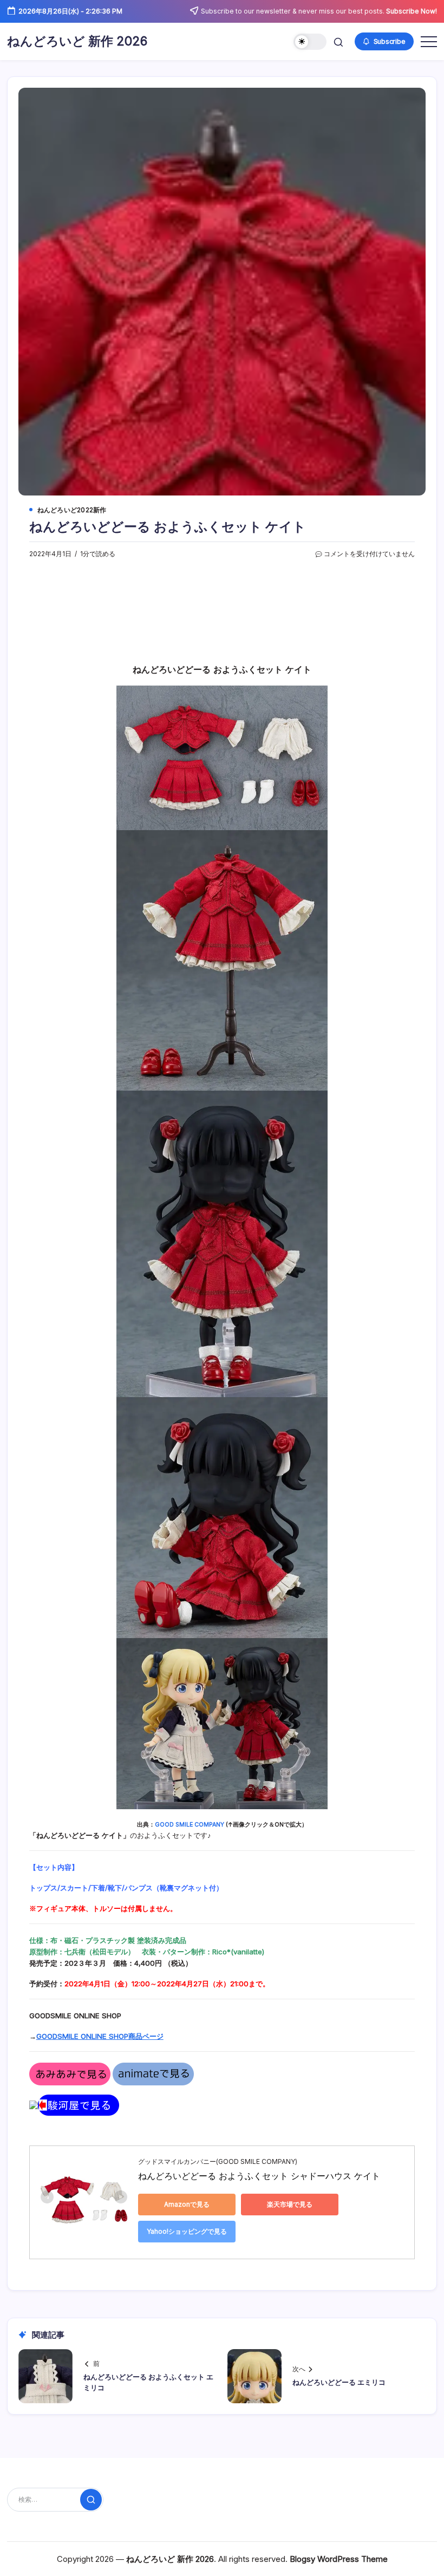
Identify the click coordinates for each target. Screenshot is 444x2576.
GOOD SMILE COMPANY (190, 1825)
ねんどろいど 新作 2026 (77, 41)
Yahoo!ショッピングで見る (187, 2231)
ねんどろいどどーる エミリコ (339, 2382)
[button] (310, 42)
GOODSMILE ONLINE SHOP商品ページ (100, 2036)
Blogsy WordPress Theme (339, 2559)
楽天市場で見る (290, 2204)
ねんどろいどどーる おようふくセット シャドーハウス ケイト (259, 2176)
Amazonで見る (187, 2204)
